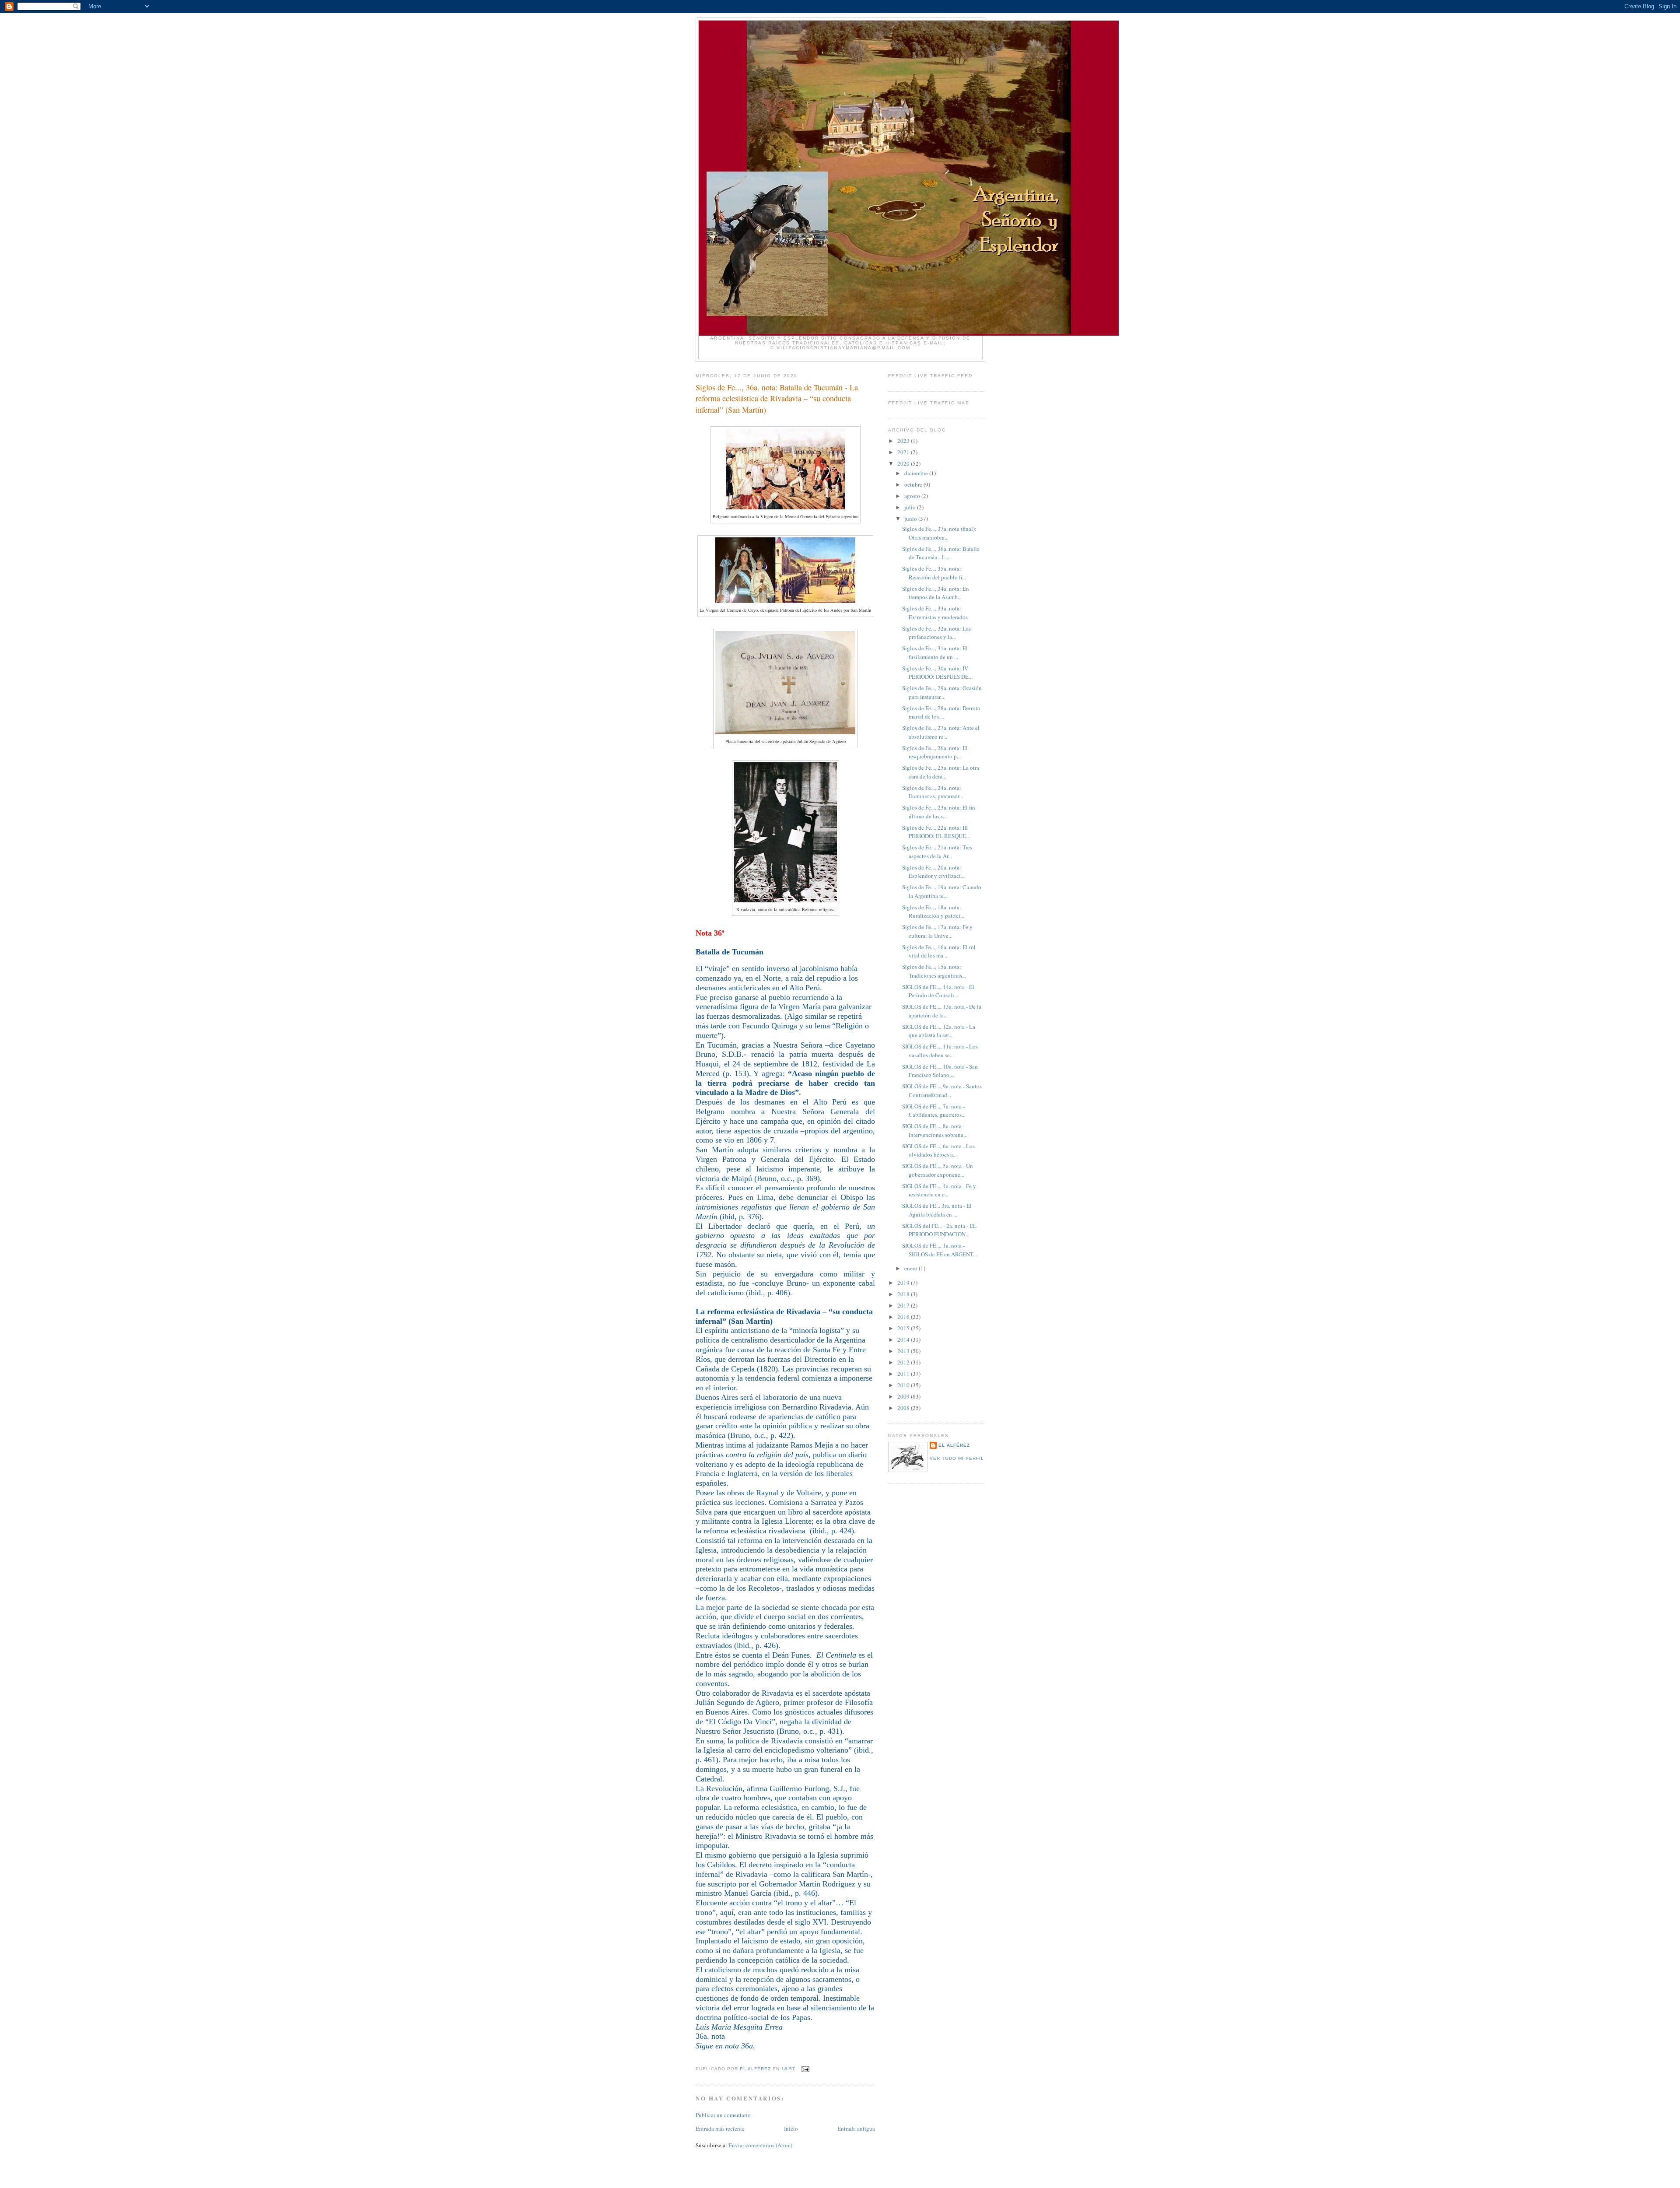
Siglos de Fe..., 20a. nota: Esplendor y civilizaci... (933, 872)
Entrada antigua (856, 2128)
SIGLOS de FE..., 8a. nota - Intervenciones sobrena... (935, 1130)
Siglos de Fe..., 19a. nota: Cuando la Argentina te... (942, 891)
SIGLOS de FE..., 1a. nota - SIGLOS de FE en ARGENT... (940, 1250)
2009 (904, 1396)
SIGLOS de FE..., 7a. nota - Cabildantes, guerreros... (934, 1111)
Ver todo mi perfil (957, 1458)
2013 (904, 1351)
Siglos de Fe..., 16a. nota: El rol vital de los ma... (939, 951)
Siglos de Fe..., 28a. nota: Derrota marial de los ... (941, 712)
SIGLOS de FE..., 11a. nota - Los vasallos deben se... (940, 1051)
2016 (904, 1317)
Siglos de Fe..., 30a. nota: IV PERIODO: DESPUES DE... (937, 673)
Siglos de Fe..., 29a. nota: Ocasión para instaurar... (942, 692)
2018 (904, 1294)
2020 (904, 463)
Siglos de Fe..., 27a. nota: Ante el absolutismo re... (941, 732)
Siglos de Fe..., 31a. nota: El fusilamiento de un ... (935, 652)
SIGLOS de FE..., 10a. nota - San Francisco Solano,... (940, 1071)
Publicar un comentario (723, 2115)
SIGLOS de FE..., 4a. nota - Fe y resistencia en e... (939, 1190)
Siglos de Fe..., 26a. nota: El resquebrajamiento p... (935, 752)
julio (911, 507)
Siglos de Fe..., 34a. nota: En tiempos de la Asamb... (936, 593)
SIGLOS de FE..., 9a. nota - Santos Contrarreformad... (942, 1090)
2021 (904, 452)
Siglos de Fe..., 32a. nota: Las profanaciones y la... (936, 633)
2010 (904, 1385)
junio (911, 519)
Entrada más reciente (720, 2128)
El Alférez (954, 1445)
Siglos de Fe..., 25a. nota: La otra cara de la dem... (941, 772)
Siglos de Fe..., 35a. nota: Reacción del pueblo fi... (934, 573)
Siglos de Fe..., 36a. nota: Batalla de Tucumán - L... (941, 553)
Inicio (791, 2128)
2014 (904, 1339)
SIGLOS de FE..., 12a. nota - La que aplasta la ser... (939, 1031)
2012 (904, 1362)
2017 (904, 1305)
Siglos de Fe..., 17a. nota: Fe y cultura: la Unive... (937, 931)
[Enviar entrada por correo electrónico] (805, 2069)
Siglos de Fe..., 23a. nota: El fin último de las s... (939, 812)
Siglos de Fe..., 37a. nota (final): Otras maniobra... (939, 533)
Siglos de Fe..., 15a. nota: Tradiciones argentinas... (934, 971)
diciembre (917, 473)
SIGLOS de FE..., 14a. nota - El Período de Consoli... (938, 991)
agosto (913, 496)
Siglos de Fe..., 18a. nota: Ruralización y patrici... (933, 912)
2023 (904, 441)
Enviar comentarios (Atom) (760, 2145)
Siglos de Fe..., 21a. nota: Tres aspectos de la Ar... (937, 852)
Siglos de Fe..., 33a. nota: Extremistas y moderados (935, 613)
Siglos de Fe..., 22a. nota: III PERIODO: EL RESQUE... (936, 832)
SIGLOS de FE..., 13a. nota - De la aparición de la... (942, 1011)
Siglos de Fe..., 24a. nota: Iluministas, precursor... (933, 792)
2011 (904, 1374)
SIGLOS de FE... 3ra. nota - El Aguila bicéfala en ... (937, 1210)
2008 (904, 1408)
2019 (904, 1283)
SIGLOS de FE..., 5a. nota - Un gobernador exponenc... (938, 1170)
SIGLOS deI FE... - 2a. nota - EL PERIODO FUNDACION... (939, 1230)
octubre (914, 484)
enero (912, 1268)
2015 (904, 1328)
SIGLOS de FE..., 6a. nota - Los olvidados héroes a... (938, 1150)
